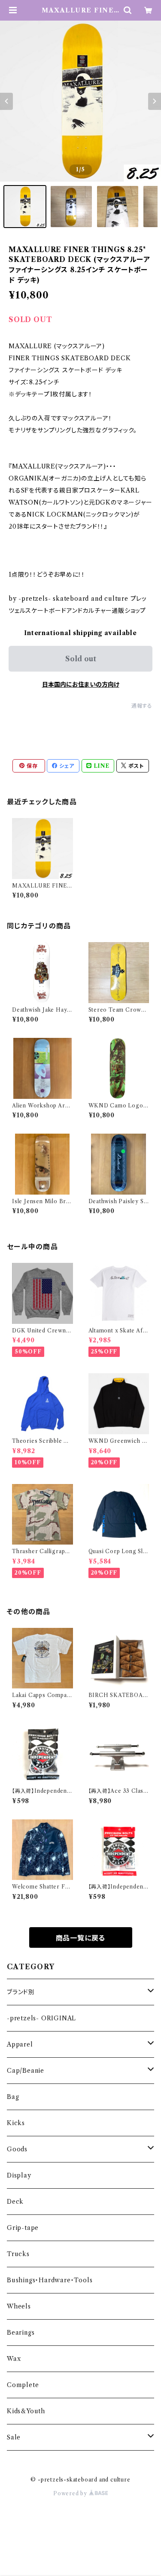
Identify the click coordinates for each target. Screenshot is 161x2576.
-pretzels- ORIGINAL (41, 2018)
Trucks (18, 2254)
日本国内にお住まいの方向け (81, 684)
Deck (15, 2202)
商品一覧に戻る (81, 1938)
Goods (17, 2149)
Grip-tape (23, 2228)
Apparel (20, 2044)
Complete (23, 2385)
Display (19, 2175)
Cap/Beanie (26, 2071)
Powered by (71, 2493)
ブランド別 (21, 1992)
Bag (13, 2097)
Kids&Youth (26, 2411)
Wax (14, 2359)
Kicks (16, 2123)
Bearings (21, 2333)
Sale (14, 2437)
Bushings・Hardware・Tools (50, 2280)
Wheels (19, 2306)
